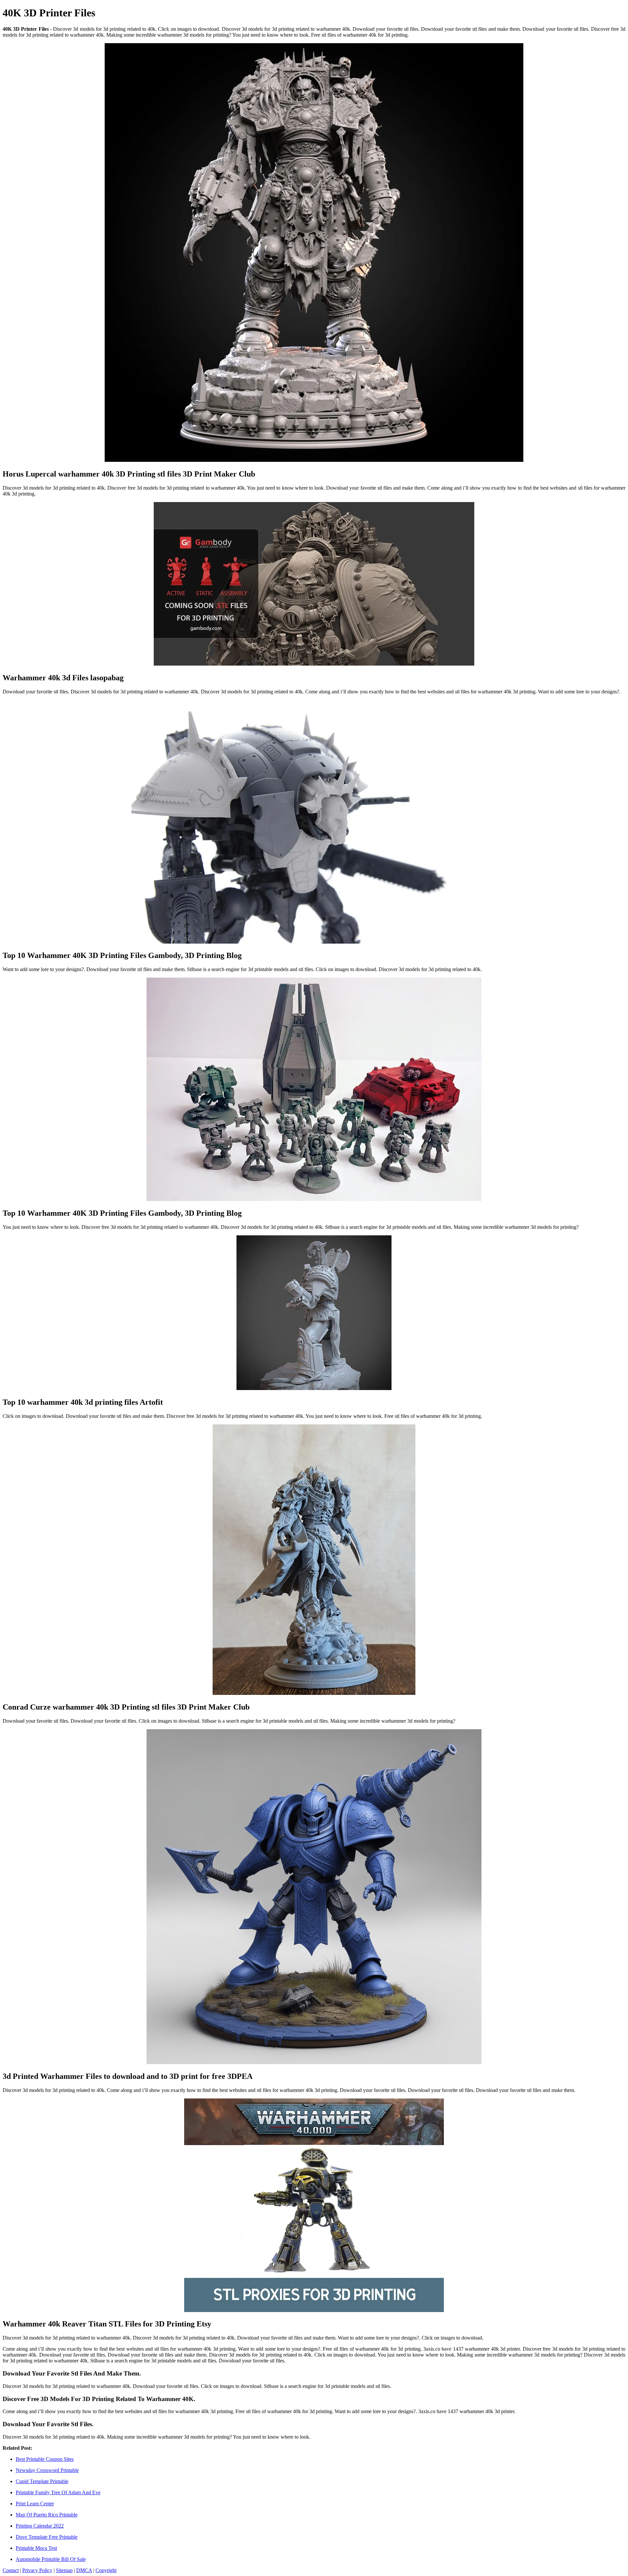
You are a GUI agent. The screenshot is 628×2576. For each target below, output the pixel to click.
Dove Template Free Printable (47, 2537)
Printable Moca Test (36, 2548)
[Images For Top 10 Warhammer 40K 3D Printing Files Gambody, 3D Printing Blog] (314, 822)
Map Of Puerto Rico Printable (47, 2515)
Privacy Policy (37, 2570)
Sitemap (64, 2570)
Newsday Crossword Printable (47, 2470)
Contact (11, 2570)
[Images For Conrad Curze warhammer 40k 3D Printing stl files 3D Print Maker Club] (314, 1560)
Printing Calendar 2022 (40, 2526)
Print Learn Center (35, 2504)
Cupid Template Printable (42, 2481)
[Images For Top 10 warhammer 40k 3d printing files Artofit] (314, 1313)
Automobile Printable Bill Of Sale (51, 2559)
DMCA (84, 2570)
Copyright (106, 2570)
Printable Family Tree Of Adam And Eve (58, 2492)
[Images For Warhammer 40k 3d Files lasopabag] (314, 584)
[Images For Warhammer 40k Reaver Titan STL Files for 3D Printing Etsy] (314, 2206)
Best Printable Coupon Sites (45, 2459)
